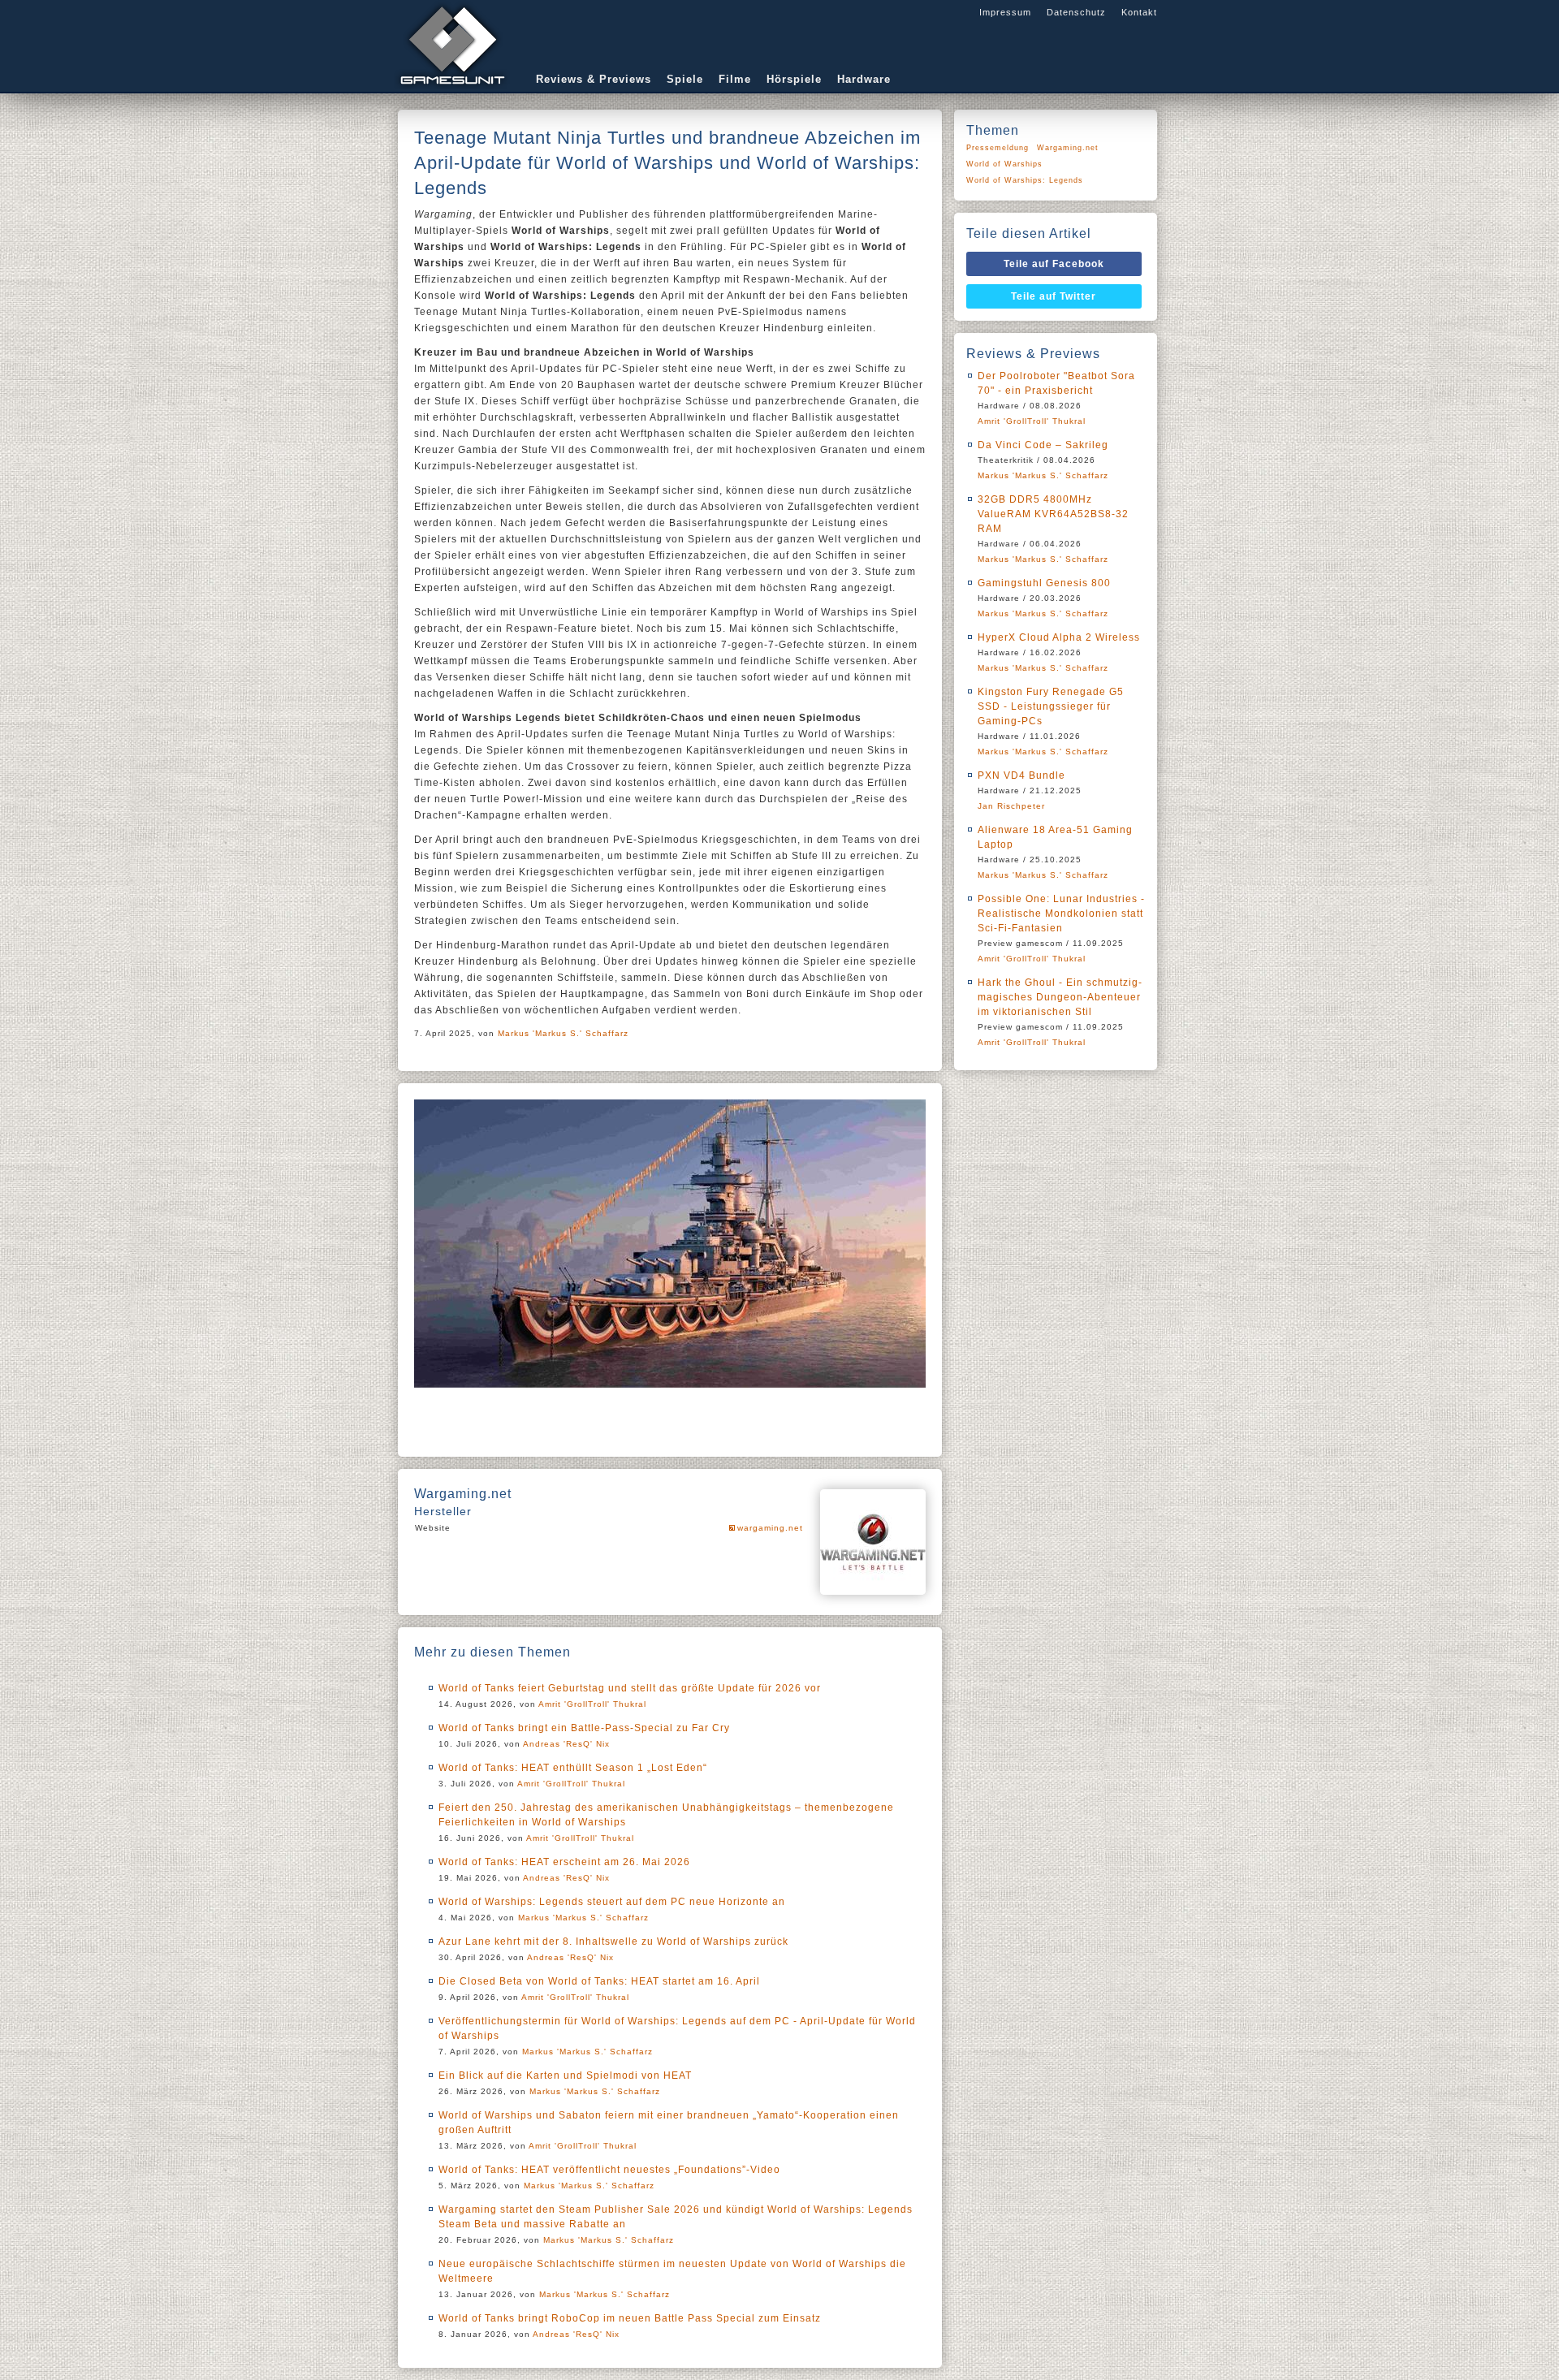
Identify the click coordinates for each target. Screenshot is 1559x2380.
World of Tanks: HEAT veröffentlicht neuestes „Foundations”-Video (609, 2170)
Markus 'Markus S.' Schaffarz (563, 1033)
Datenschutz (1076, 12)
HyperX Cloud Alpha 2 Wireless (1059, 637)
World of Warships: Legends (1025, 180)
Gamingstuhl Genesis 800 (1044, 583)
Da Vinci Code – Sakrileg (1043, 445)
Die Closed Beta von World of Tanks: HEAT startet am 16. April (599, 1981)
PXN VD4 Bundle (1021, 775)
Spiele (685, 79)
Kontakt (1139, 12)
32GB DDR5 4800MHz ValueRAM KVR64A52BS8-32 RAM (1053, 514)
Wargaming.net (1068, 148)
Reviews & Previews (594, 79)
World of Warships (1004, 164)
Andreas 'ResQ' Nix (566, 1744)
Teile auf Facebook (1054, 264)
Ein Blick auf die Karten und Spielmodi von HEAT (565, 2075)
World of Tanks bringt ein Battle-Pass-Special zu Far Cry (584, 1728)
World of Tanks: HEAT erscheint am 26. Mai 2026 (564, 1862)
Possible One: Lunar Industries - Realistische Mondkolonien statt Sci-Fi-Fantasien (1061, 914)
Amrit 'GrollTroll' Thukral (592, 1704)
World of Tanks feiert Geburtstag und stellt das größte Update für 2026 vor (630, 1688)
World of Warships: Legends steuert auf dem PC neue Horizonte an (612, 1902)
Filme (735, 79)
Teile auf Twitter (1054, 296)
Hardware (864, 79)
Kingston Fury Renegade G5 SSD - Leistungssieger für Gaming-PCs (1051, 706)
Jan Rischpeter (1011, 806)
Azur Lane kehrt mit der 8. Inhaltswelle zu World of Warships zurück (613, 1942)
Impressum (1005, 12)
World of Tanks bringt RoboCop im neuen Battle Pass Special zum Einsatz (630, 2318)
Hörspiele (794, 79)
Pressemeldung (998, 148)
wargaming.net (770, 1528)
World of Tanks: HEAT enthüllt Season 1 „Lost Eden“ (573, 1768)
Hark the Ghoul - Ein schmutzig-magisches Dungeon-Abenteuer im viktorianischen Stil (1060, 997)
